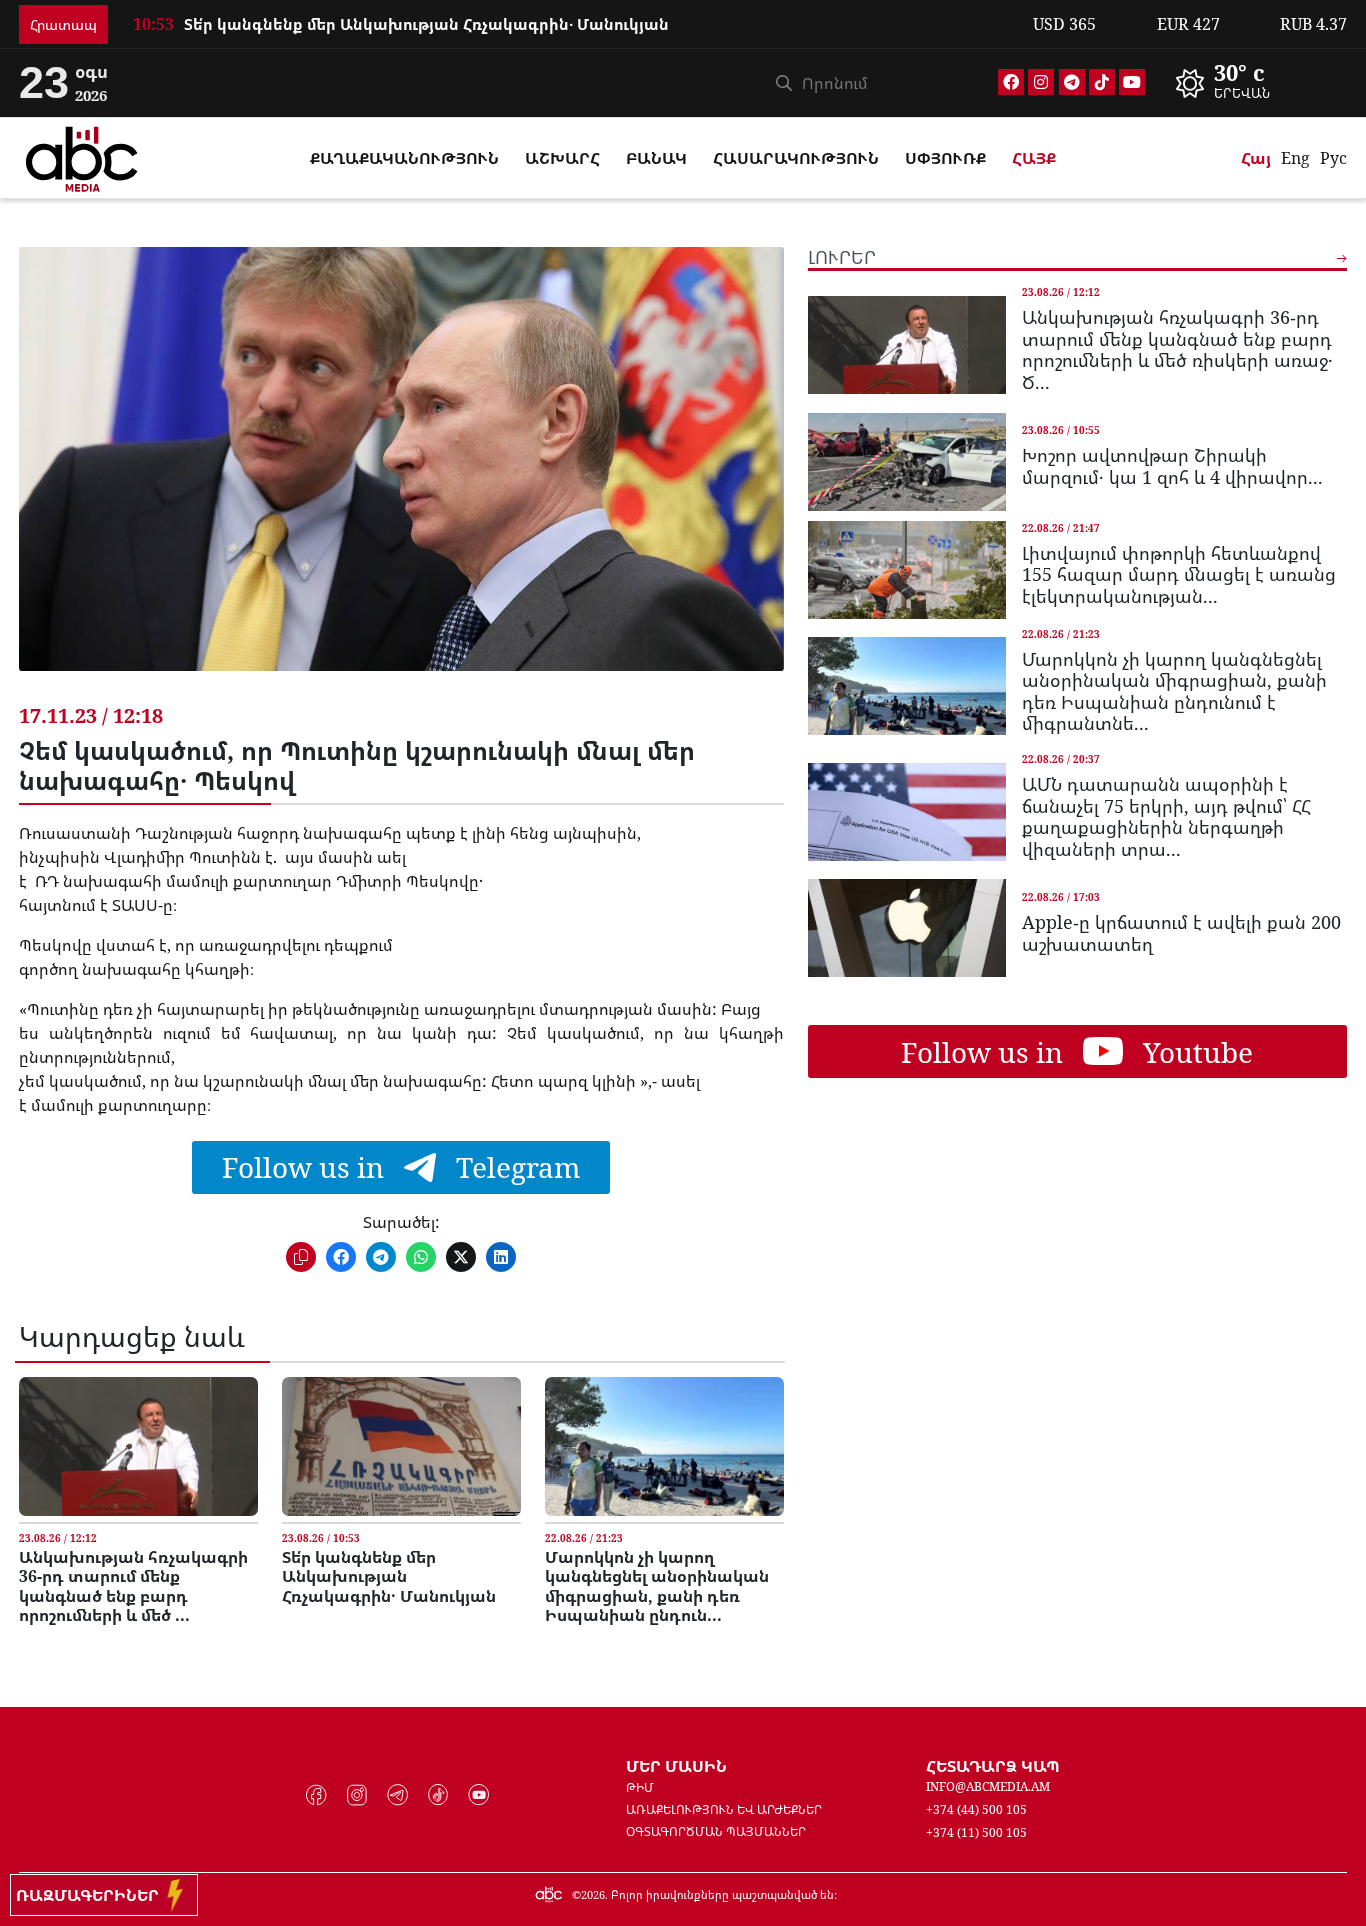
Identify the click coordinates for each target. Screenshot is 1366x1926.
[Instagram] (1041, 82)
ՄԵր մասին (676, 1766)
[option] (1255, 83)
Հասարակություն (796, 158)
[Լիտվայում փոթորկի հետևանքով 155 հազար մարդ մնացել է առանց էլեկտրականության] (907, 570)
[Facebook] (1011, 82)
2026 (593, 1894)
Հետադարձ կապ (993, 1766)
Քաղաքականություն (404, 158)
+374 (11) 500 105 (976, 1832)
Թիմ (640, 1787)
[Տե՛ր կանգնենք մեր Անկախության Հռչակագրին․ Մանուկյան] (401, 1446)
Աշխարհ (562, 158)
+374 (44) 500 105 (976, 1809)
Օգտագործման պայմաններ (716, 1831)
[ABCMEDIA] (82, 156)
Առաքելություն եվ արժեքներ (724, 1809)
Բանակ (656, 158)
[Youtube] (1132, 82)
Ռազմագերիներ (91, 1895)
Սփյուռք (945, 158)
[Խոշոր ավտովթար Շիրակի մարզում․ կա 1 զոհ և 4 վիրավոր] (907, 462)
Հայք (1034, 158)
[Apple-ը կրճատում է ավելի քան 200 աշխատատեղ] (907, 928)
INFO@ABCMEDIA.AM (988, 1786)
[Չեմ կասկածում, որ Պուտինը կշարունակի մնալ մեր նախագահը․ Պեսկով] (401, 474)
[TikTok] (1102, 82)
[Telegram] (1072, 82)
